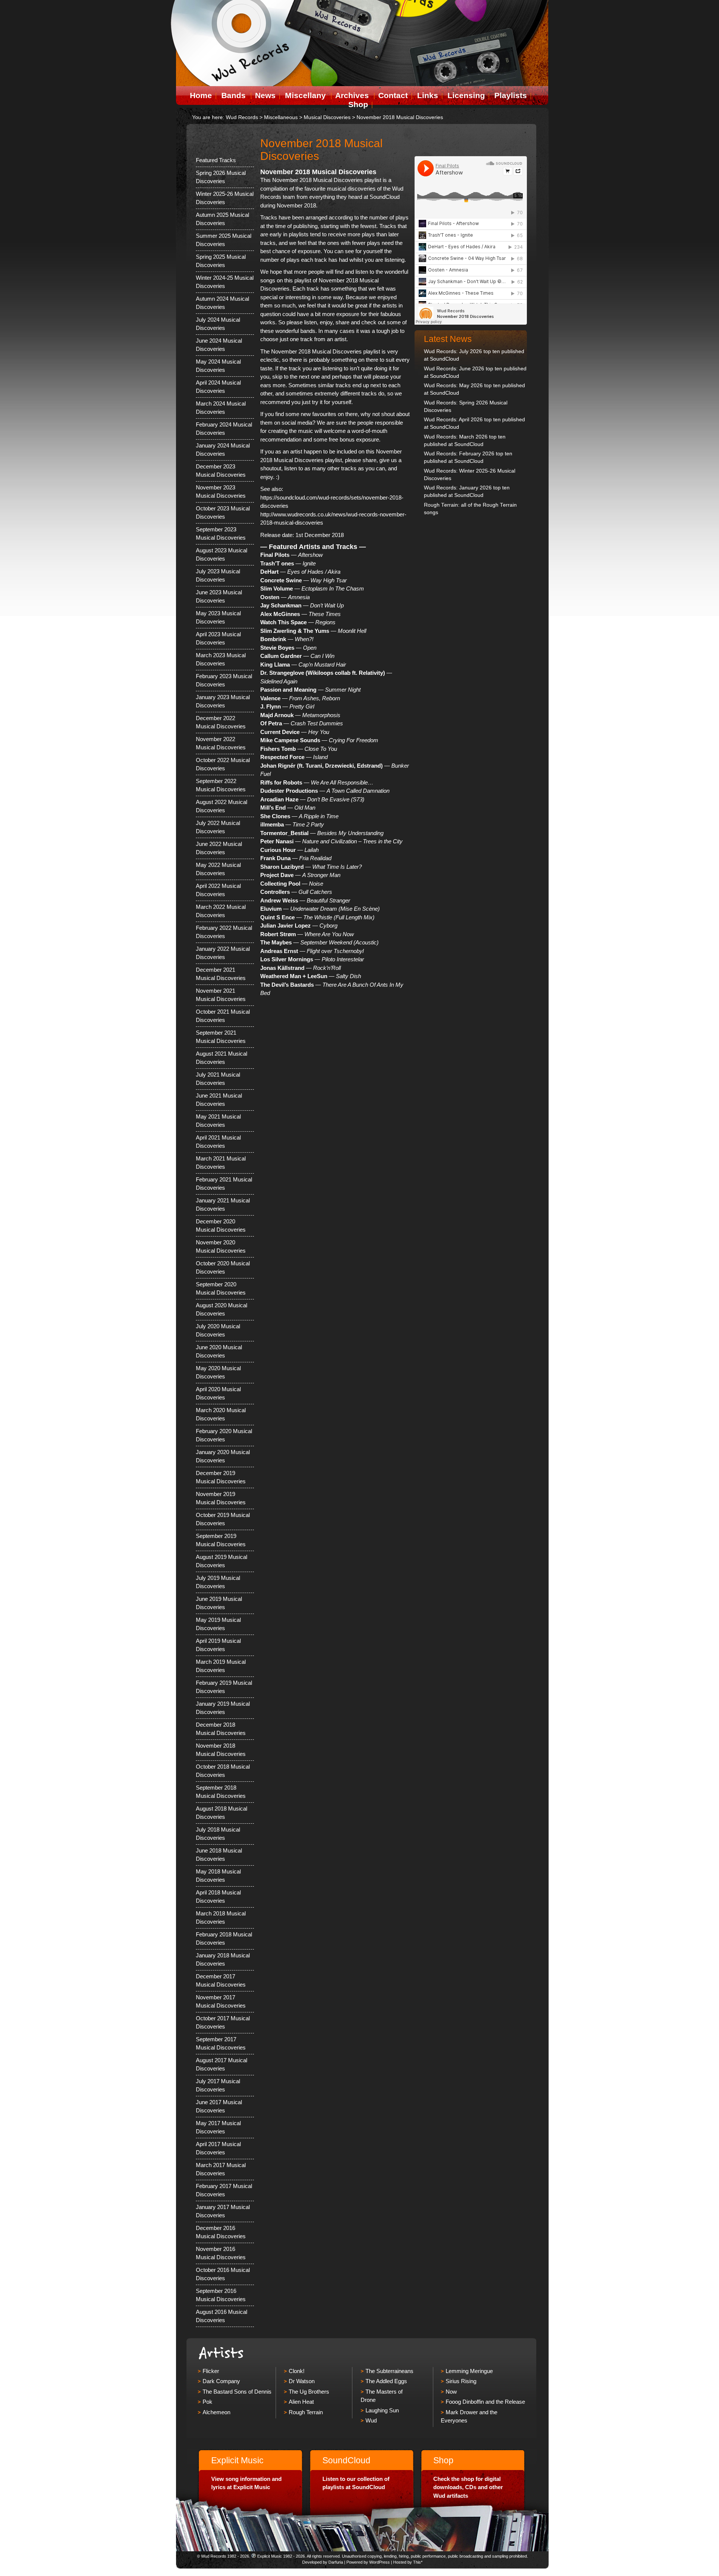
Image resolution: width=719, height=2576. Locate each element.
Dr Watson (302, 2381)
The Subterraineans (389, 2371)
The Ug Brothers (309, 2392)
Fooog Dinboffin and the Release (485, 2402)
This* (418, 2562)
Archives (352, 95)
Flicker (211, 2371)
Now (451, 2392)
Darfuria (336, 2562)
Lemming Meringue (469, 2371)
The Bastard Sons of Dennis (237, 2392)
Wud (371, 2420)
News (265, 95)
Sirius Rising (461, 2381)
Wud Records (242, 117)
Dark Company (221, 2381)
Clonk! (297, 2371)
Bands (233, 95)
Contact (393, 95)
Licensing (466, 95)
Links (428, 95)
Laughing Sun (382, 2410)
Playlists (511, 95)
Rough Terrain (306, 2412)
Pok (207, 2402)
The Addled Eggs (386, 2381)
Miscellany (305, 95)
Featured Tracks (216, 160)
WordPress (380, 2562)
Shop (358, 104)
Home (201, 95)
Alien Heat (301, 2402)
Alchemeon (216, 2412)
